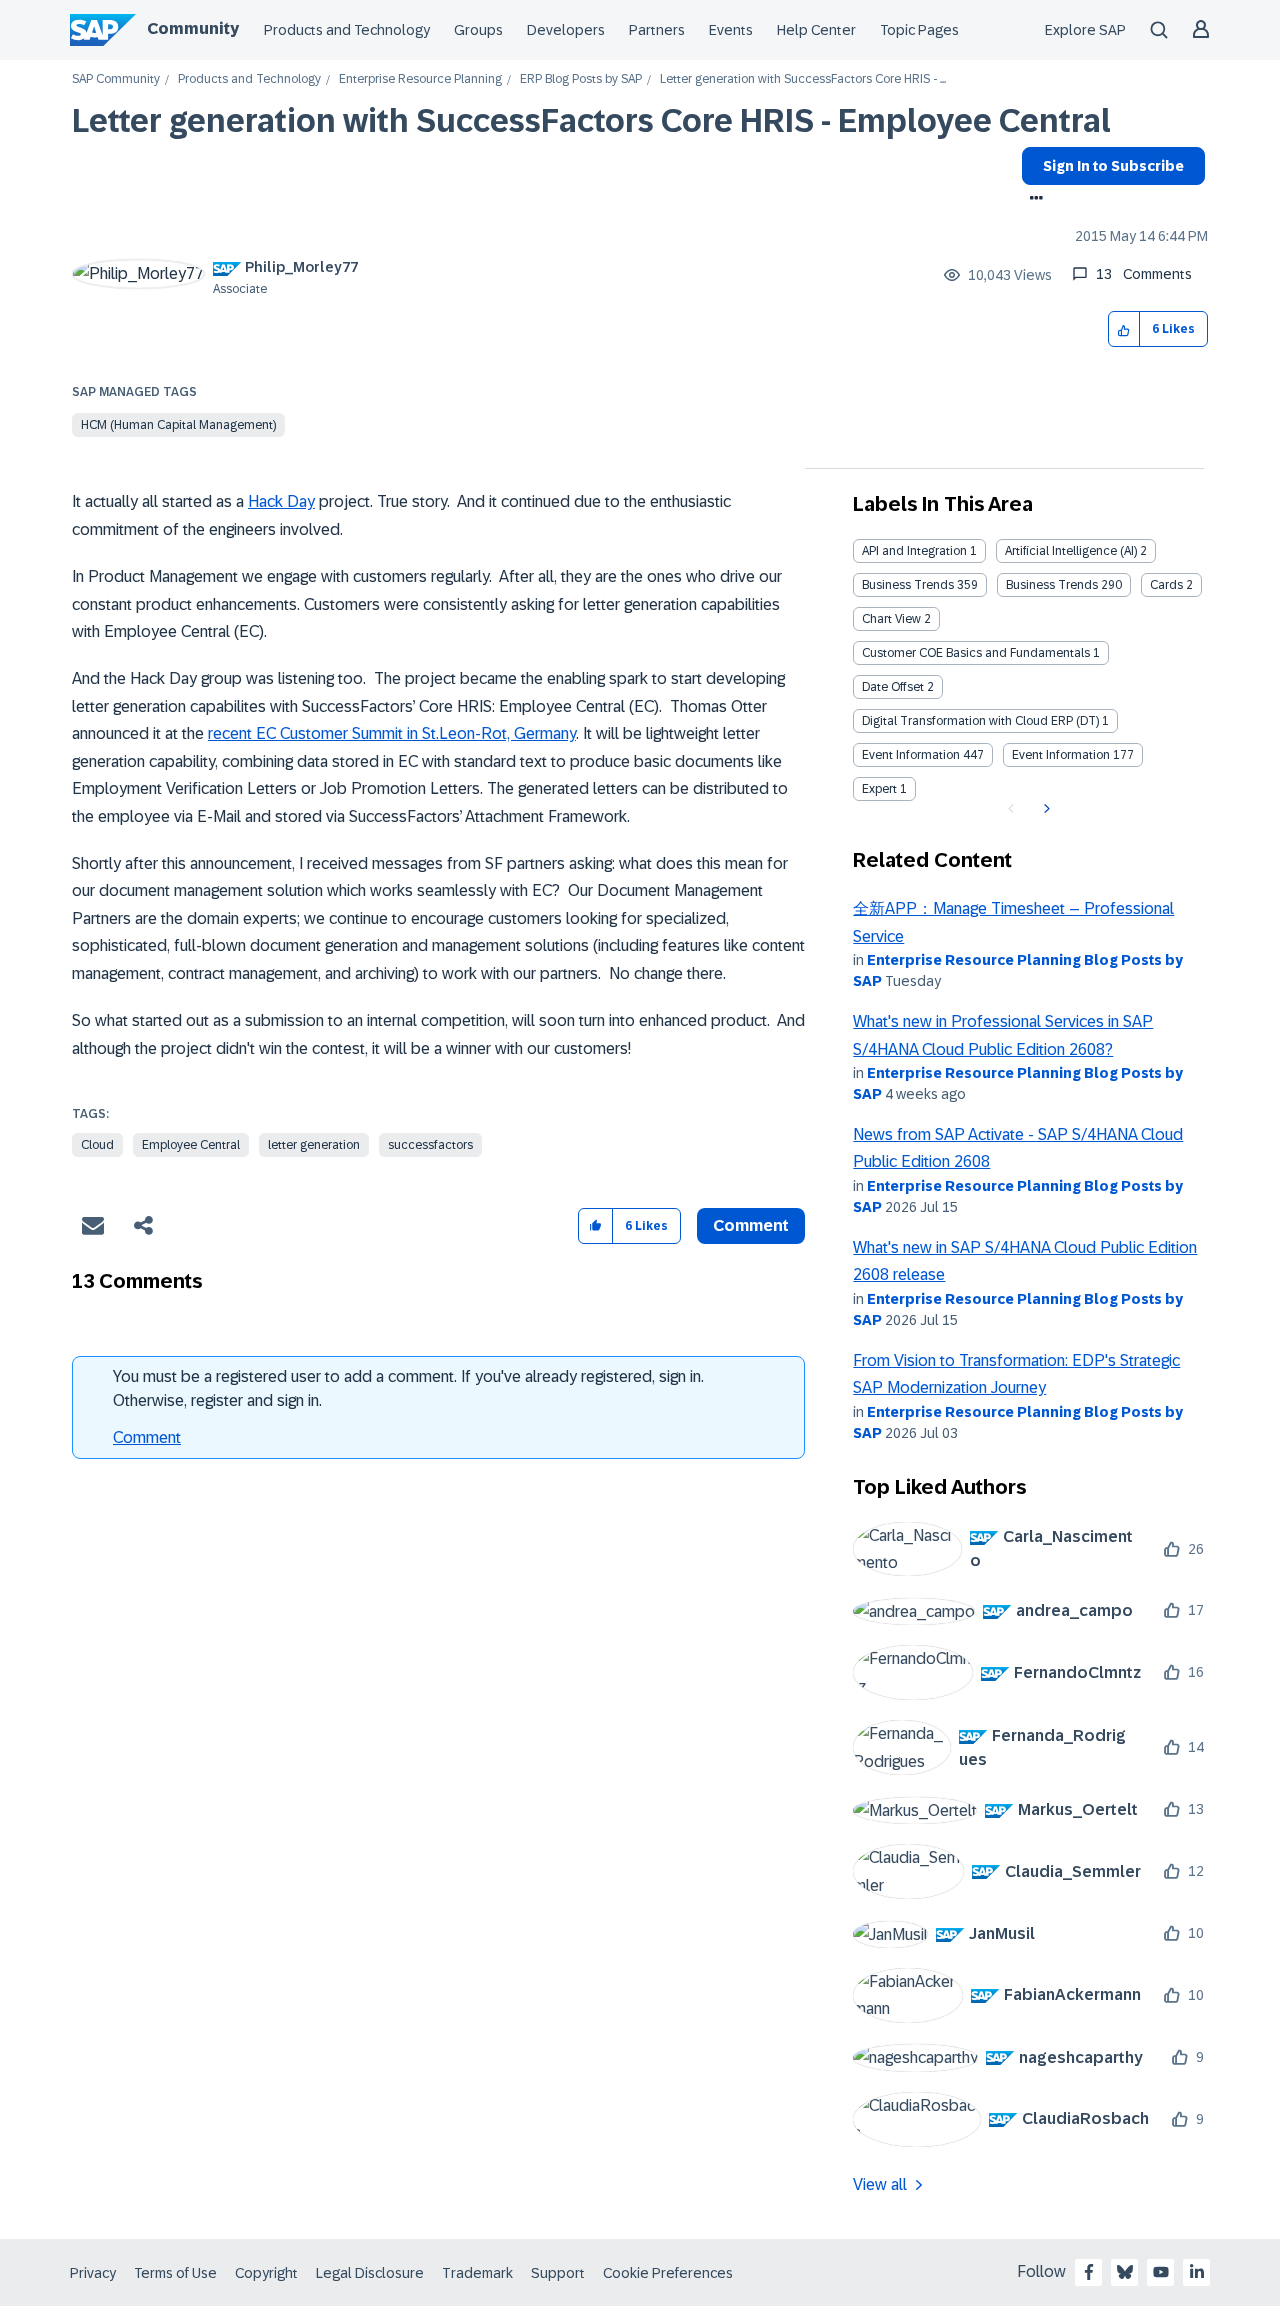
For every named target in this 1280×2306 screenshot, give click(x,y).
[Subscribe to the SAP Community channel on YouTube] (1161, 2272)
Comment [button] (751, 1225)
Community (193, 28)
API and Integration (914, 551)
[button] (1124, 329)
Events (731, 30)
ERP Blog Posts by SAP (581, 79)
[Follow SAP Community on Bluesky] (1125, 2272)
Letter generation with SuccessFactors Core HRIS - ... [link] (803, 79)
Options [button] (1032, 200)
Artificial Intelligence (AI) (1071, 551)
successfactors (430, 1145)
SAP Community (116, 79)
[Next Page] (1044, 809)
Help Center (816, 30)
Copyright (266, 2273)
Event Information (911, 755)
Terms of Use (175, 2273)
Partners (657, 30)
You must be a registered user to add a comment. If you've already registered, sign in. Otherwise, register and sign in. (408, 1388)
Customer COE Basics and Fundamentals (976, 653)
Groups (478, 30)
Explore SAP (1085, 30)
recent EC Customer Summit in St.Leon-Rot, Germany (392, 733)
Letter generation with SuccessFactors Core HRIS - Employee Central (591, 121)
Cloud (97, 1145)
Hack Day (281, 501)
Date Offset (893, 687)
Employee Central (191, 1145)
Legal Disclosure (370, 2273)
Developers (566, 30)
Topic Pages (919, 30)
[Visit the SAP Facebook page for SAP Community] (1089, 2272)
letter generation (314, 1145)
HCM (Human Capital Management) (178, 425)
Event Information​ (1061, 755)
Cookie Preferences (668, 2273)
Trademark (477, 2273)
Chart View (891, 619)
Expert (879, 789)
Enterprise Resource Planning (420, 79)
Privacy (93, 2273)
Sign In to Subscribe (1113, 166)
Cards (1166, 585)
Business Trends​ (1052, 585)
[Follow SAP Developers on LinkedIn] (1197, 2272)
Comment (147, 1437)
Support (558, 2273)
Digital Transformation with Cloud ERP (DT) (980, 721)
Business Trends (908, 585)
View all (880, 2184)
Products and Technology (347, 30)
